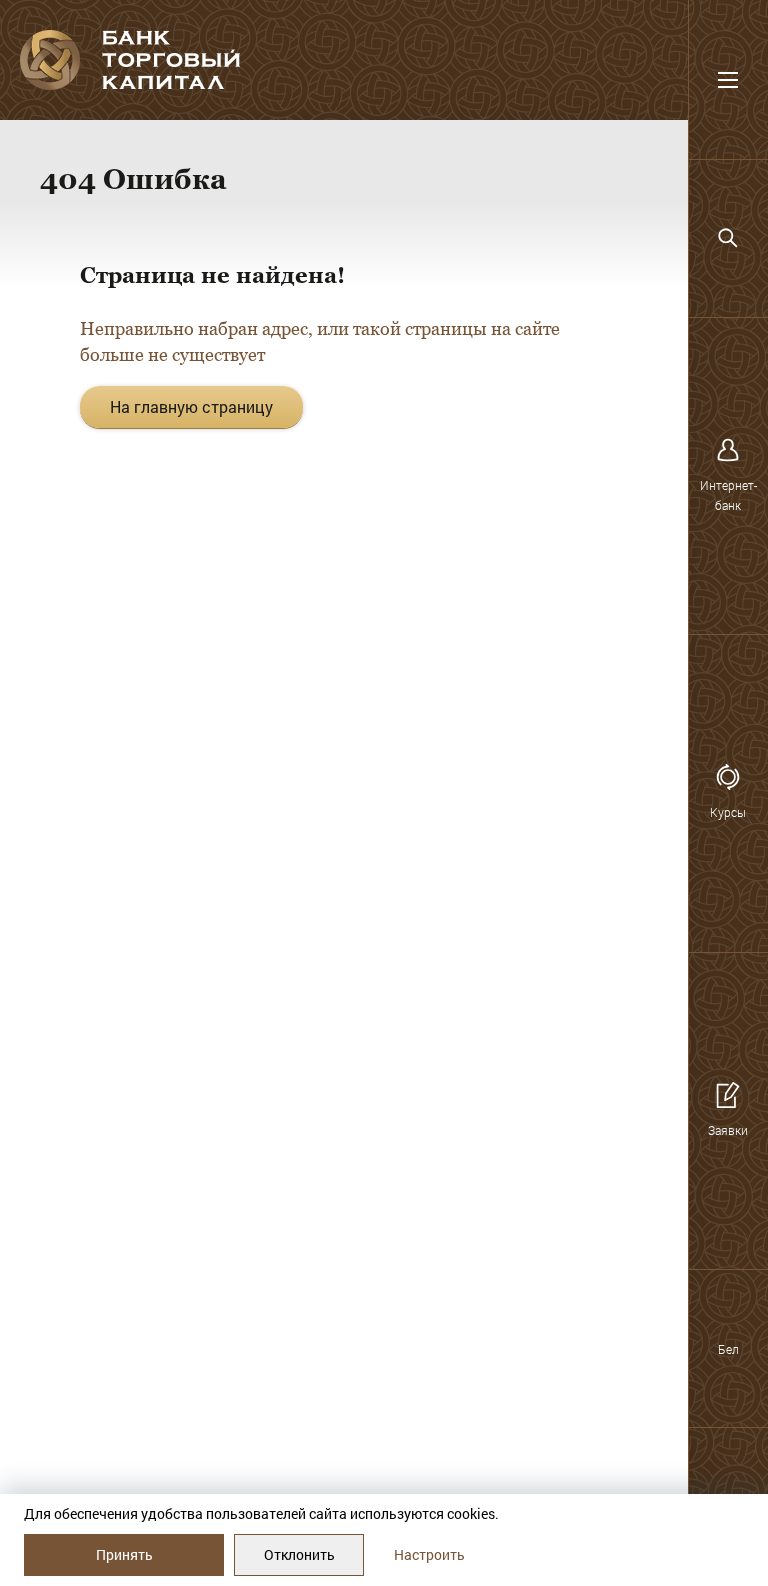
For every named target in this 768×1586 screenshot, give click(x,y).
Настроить (429, 1554)
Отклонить (299, 1554)
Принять (124, 1554)
